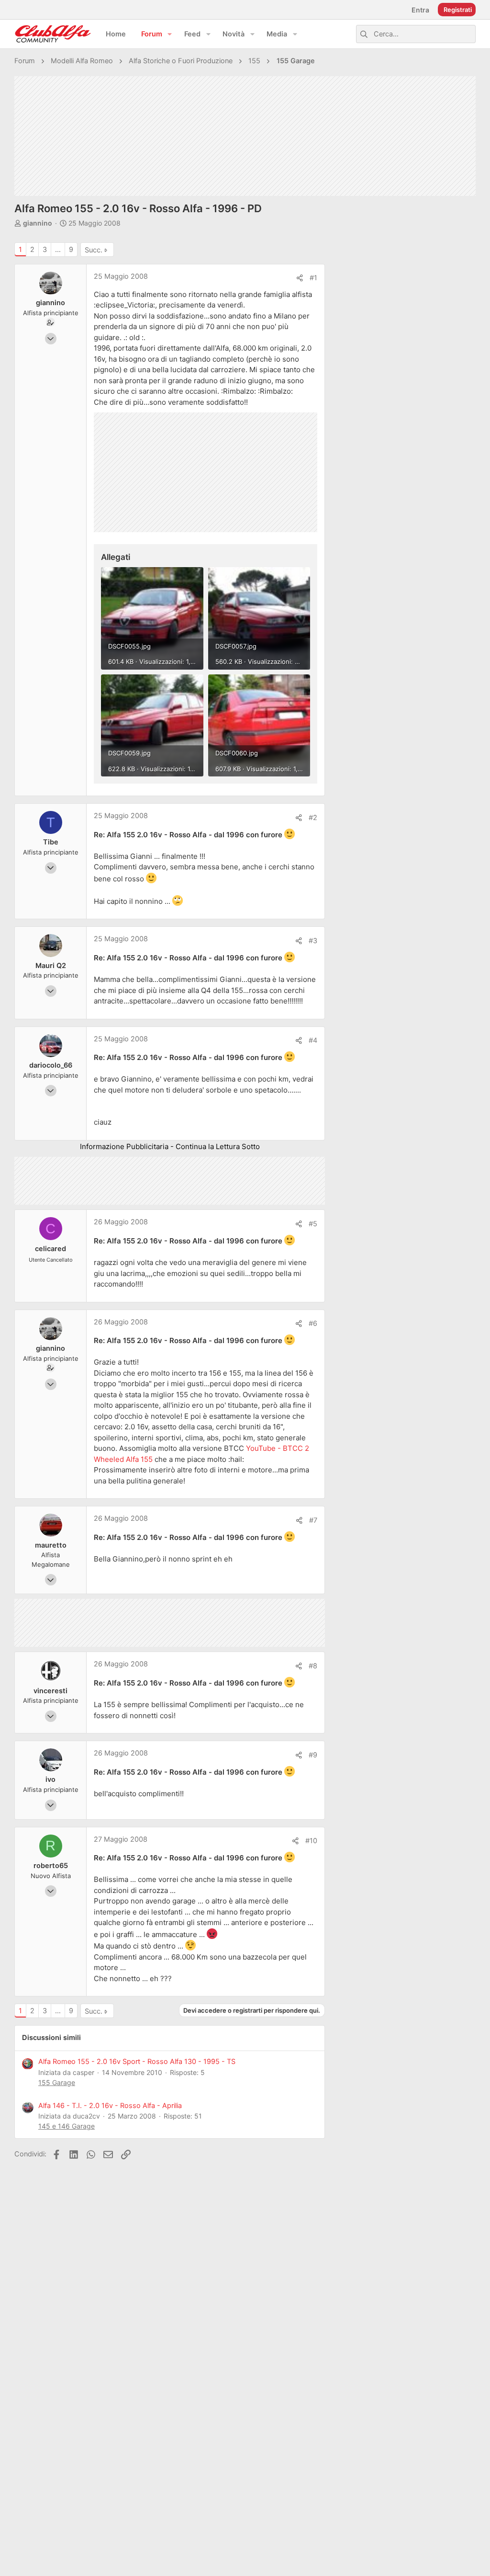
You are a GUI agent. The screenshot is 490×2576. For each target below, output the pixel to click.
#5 (313, 1224)
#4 (313, 1040)
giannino (38, 223)
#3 (313, 941)
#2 (313, 818)
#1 (313, 278)
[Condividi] (300, 278)
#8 (313, 1666)
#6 (313, 1323)
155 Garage (57, 2082)
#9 (313, 1755)
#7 (313, 1520)
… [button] (58, 250)
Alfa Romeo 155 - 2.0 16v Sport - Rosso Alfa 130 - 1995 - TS (137, 2062)
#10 (311, 1841)
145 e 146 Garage (67, 2126)
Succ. (94, 250)
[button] (170, 34)
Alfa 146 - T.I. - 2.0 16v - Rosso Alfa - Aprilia (110, 2106)
